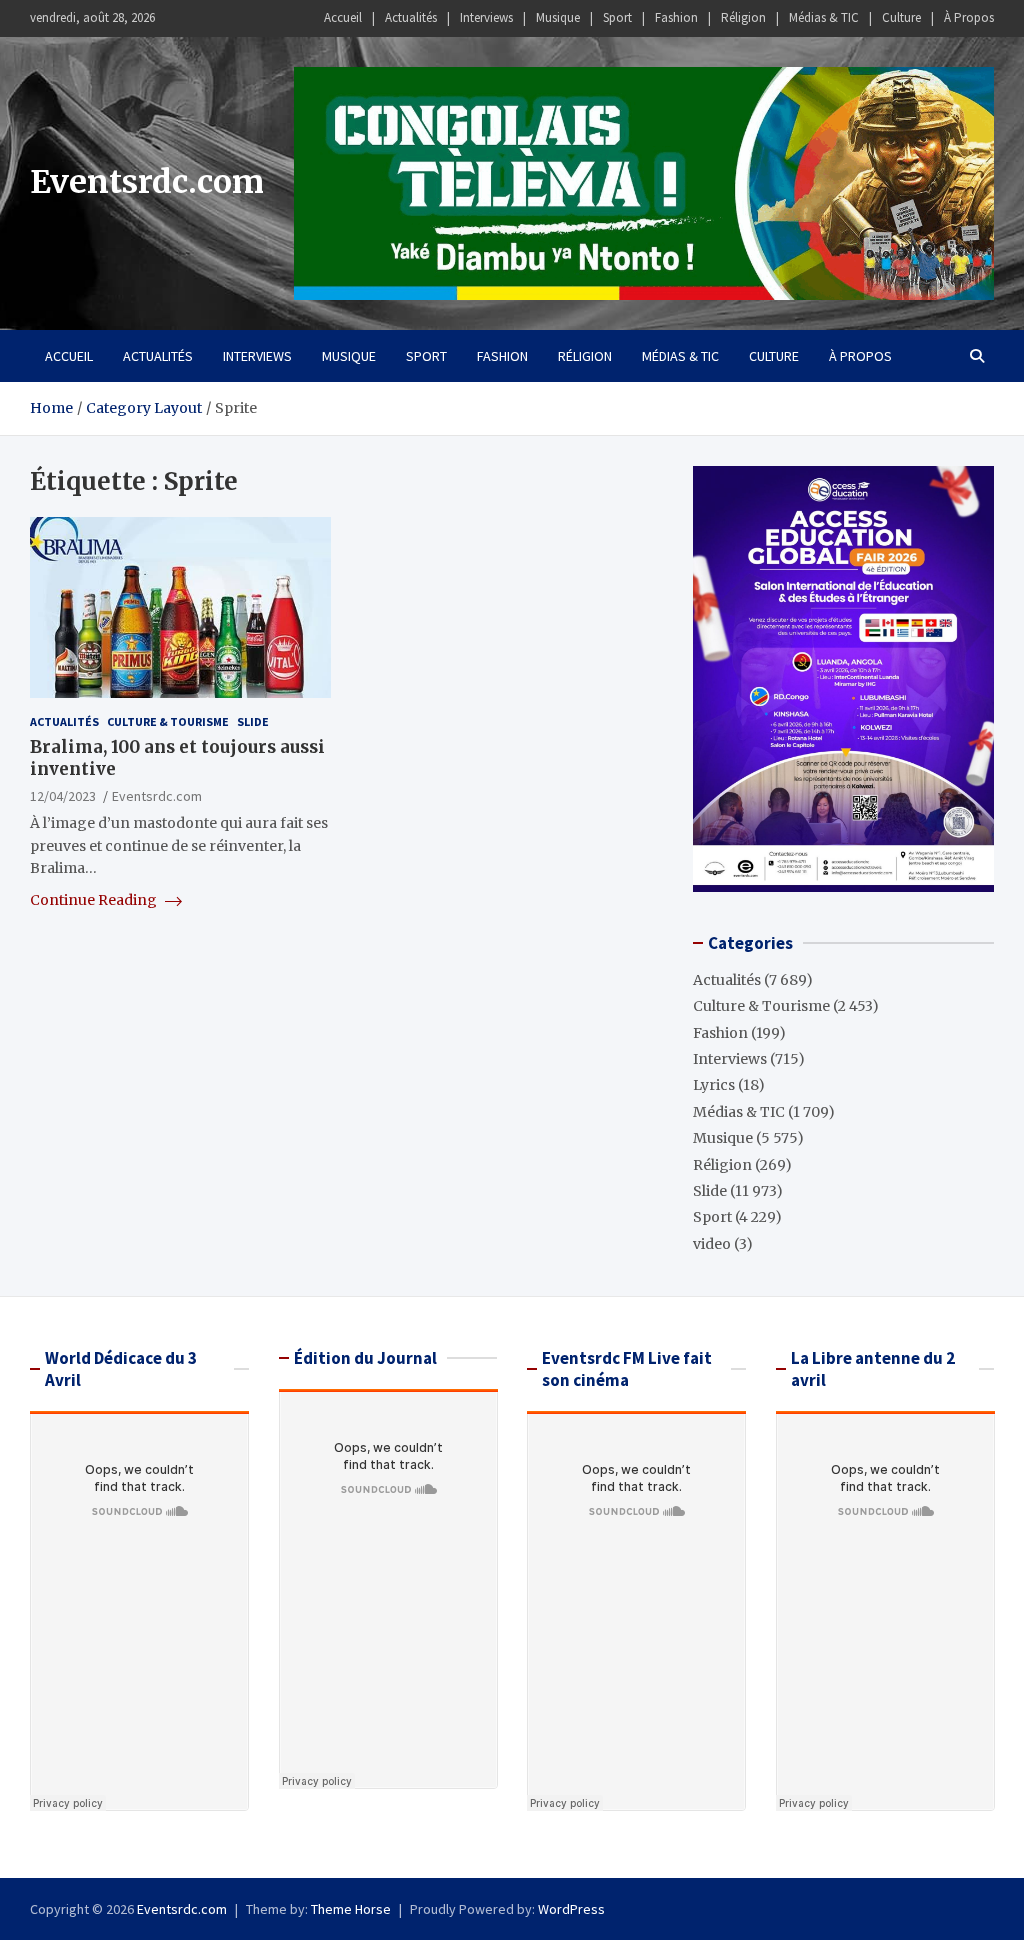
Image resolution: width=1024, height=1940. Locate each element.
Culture (901, 17)
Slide (253, 721)
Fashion (676, 17)
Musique (558, 17)
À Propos (969, 17)
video (712, 1244)
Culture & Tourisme (168, 721)
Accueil (343, 17)
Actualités (411, 17)
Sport (617, 17)
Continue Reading (95, 900)
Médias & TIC (824, 17)
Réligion (743, 17)
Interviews (486, 17)
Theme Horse (351, 1909)
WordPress (571, 1909)
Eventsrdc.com (147, 182)
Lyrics (714, 1085)
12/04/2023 (63, 796)
